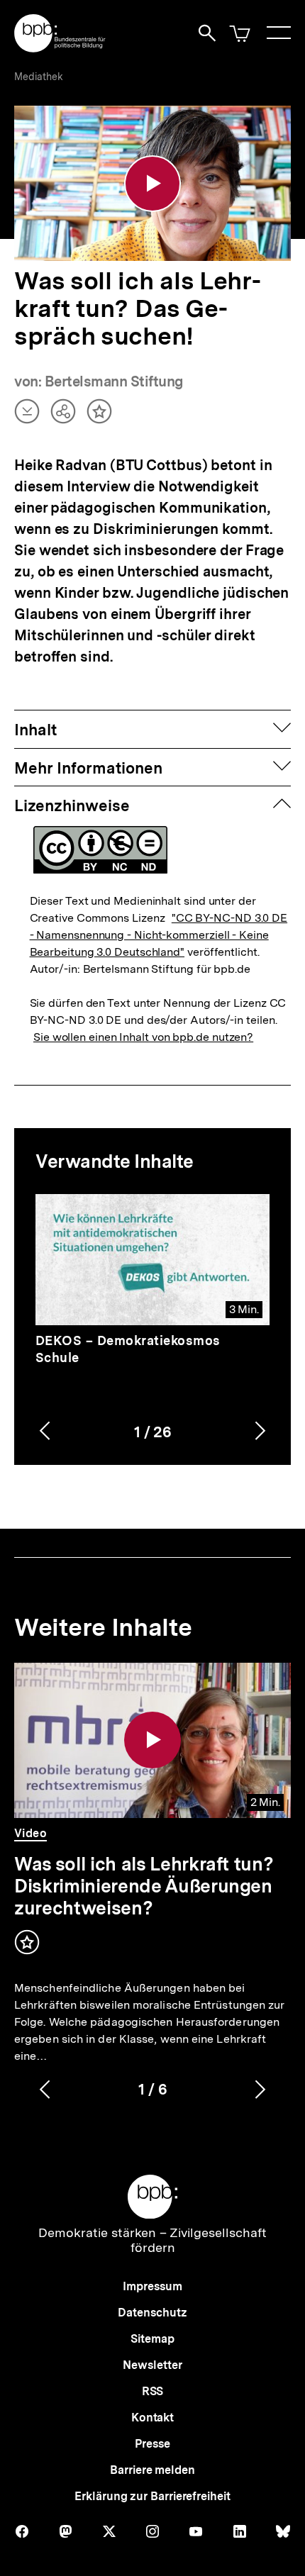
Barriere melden (152, 2470)
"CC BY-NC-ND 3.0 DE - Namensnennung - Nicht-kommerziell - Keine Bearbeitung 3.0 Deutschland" (159, 935)
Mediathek (39, 77)
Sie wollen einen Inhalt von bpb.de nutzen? (143, 1037)
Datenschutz (152, 2313)
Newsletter (152, 2365)
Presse (152, 2444)
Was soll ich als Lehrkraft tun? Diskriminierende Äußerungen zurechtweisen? (144, 1886)
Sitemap (152, 2339)
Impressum (152, 2286)
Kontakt (152, 2418)
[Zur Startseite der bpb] (60, 48)
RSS (153, 2391)
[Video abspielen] (152, 184)
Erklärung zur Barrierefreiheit (152, 2496)
